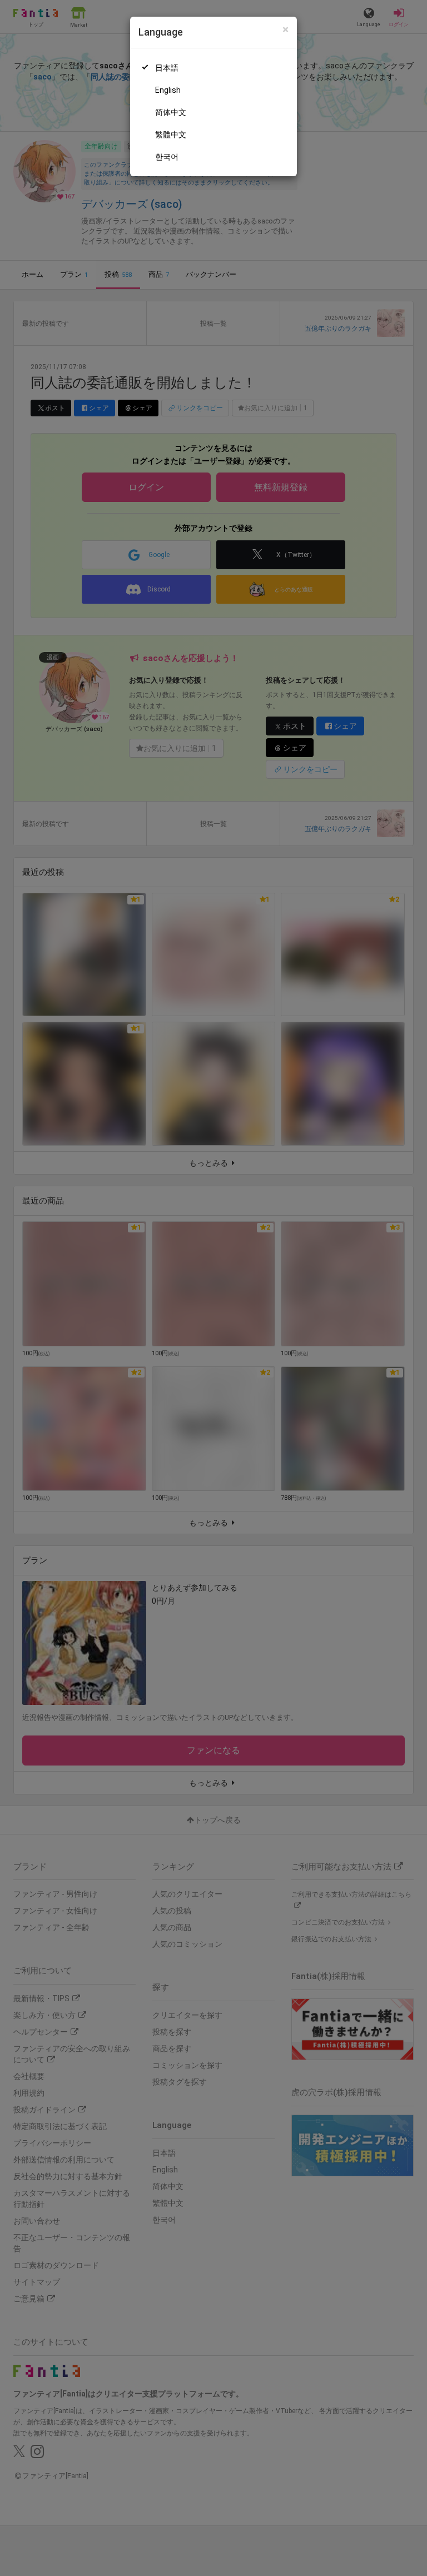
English (168, 90)
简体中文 (171, 112)
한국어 (167, 157)
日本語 (167, 68)
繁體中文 (171, 135)
